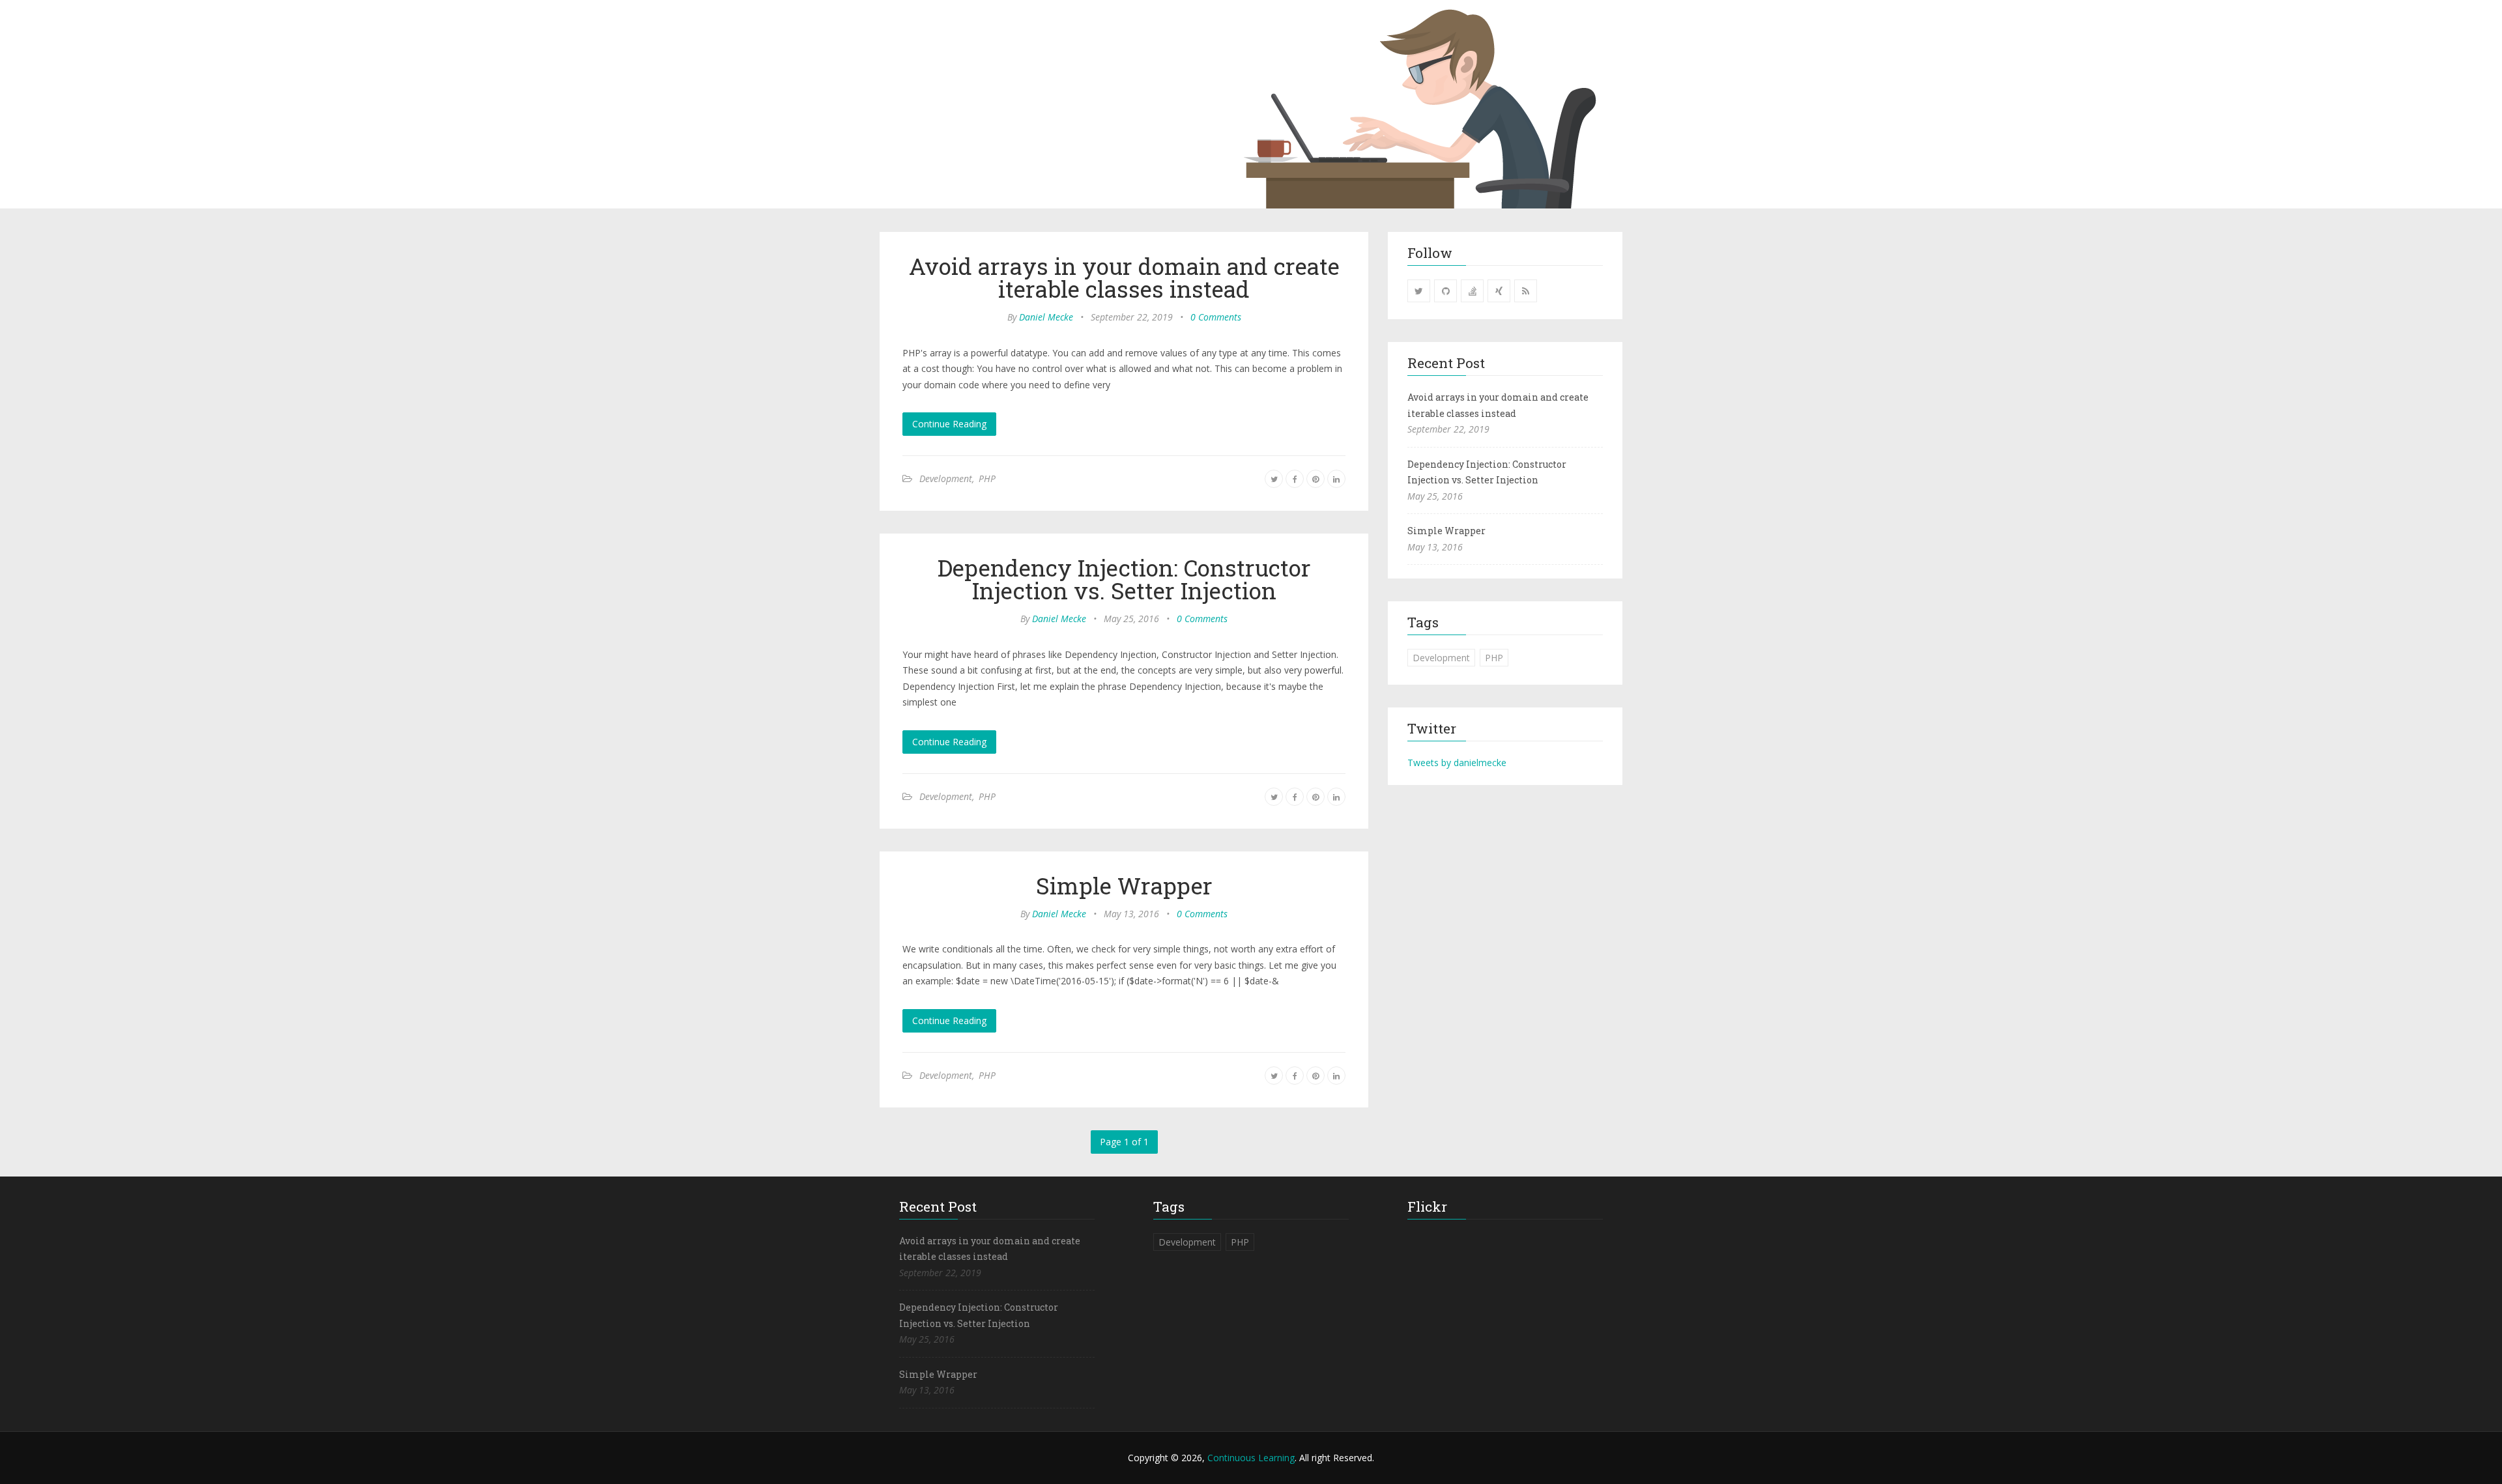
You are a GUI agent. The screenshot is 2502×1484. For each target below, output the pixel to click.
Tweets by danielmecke (1457, 763)
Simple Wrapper (1124, 885)
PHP (987, 478)
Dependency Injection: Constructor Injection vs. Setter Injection (1124, 579)
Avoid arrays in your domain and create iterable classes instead (1124, 277)
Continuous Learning (1251, 1458)
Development (946, 478)
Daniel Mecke (1046, 317)
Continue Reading (949, 424)
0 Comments (1216, 317)
